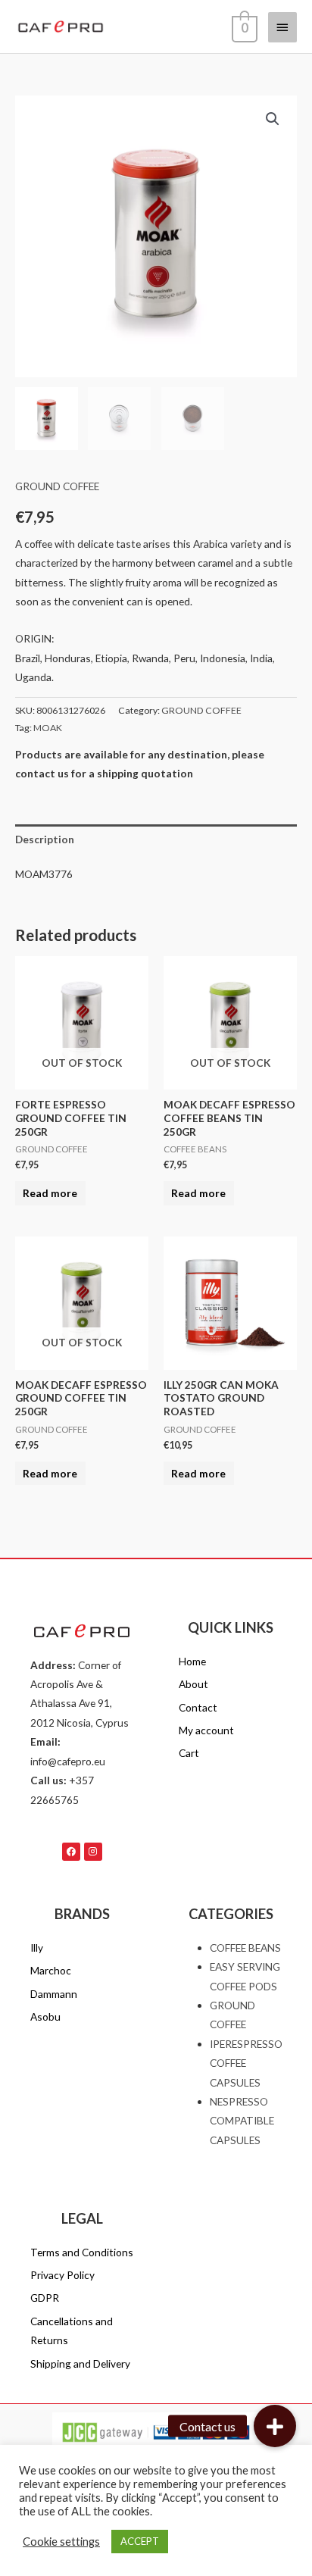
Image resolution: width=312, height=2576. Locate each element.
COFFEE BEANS (245, 1948)
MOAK (48, 728)
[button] (273, 119)
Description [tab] (45, 839)
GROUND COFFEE (57, 486)
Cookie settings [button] (61, 2542)
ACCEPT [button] (140, 2541)
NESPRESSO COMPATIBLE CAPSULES (242, 2121)
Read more (50, 1193)
